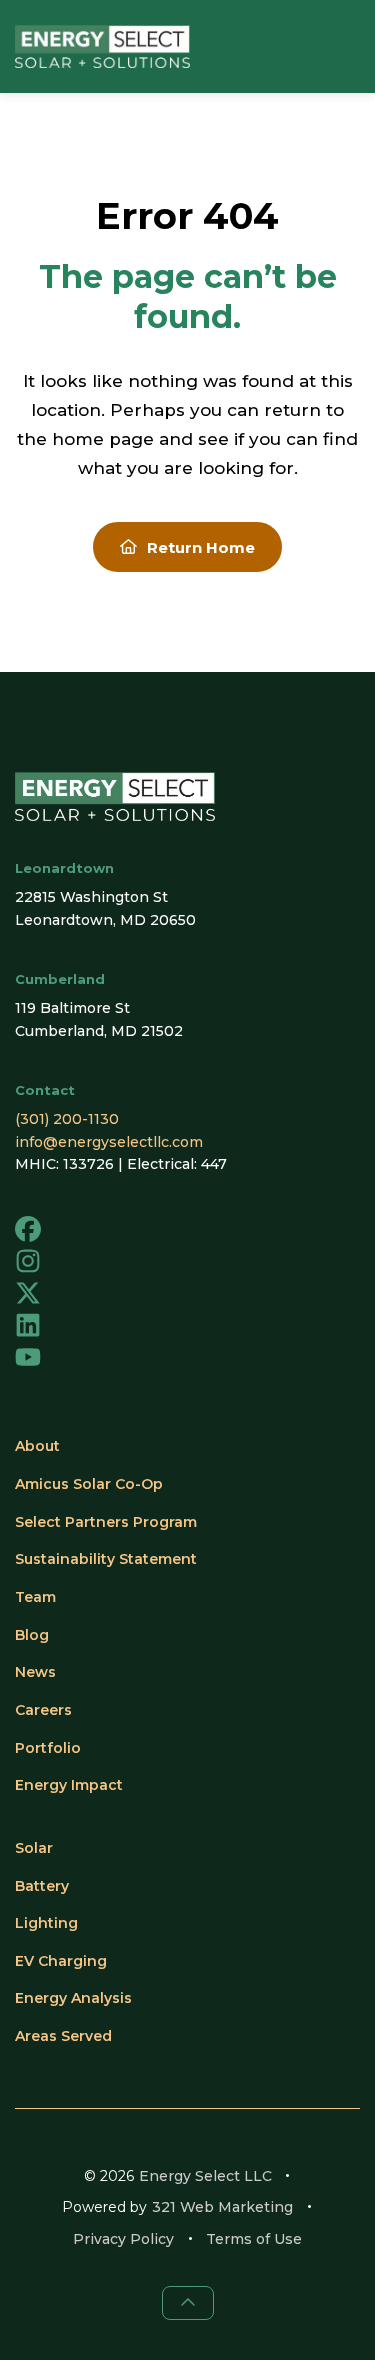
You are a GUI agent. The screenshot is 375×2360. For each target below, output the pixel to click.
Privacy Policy (123, 2239)
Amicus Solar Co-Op (89, 1484)
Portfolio (48, 1748)
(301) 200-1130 (67, 1119)
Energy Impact (69, 1785)
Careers (43, 1710)
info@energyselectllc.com (109, 1142)
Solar (34, 1848)
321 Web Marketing (222, 2207)
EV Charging (61, 1961)
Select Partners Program (106, 1522)
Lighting (46, 1923)
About (37, 1446)
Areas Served (63, 2036)
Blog (32, 1635)
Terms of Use (254, 2239)
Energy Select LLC (205, 2176)
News (35, 1672)
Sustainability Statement (106, 1559)
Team (35, 1597)
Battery (42, 1886)
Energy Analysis (73, 1998)
